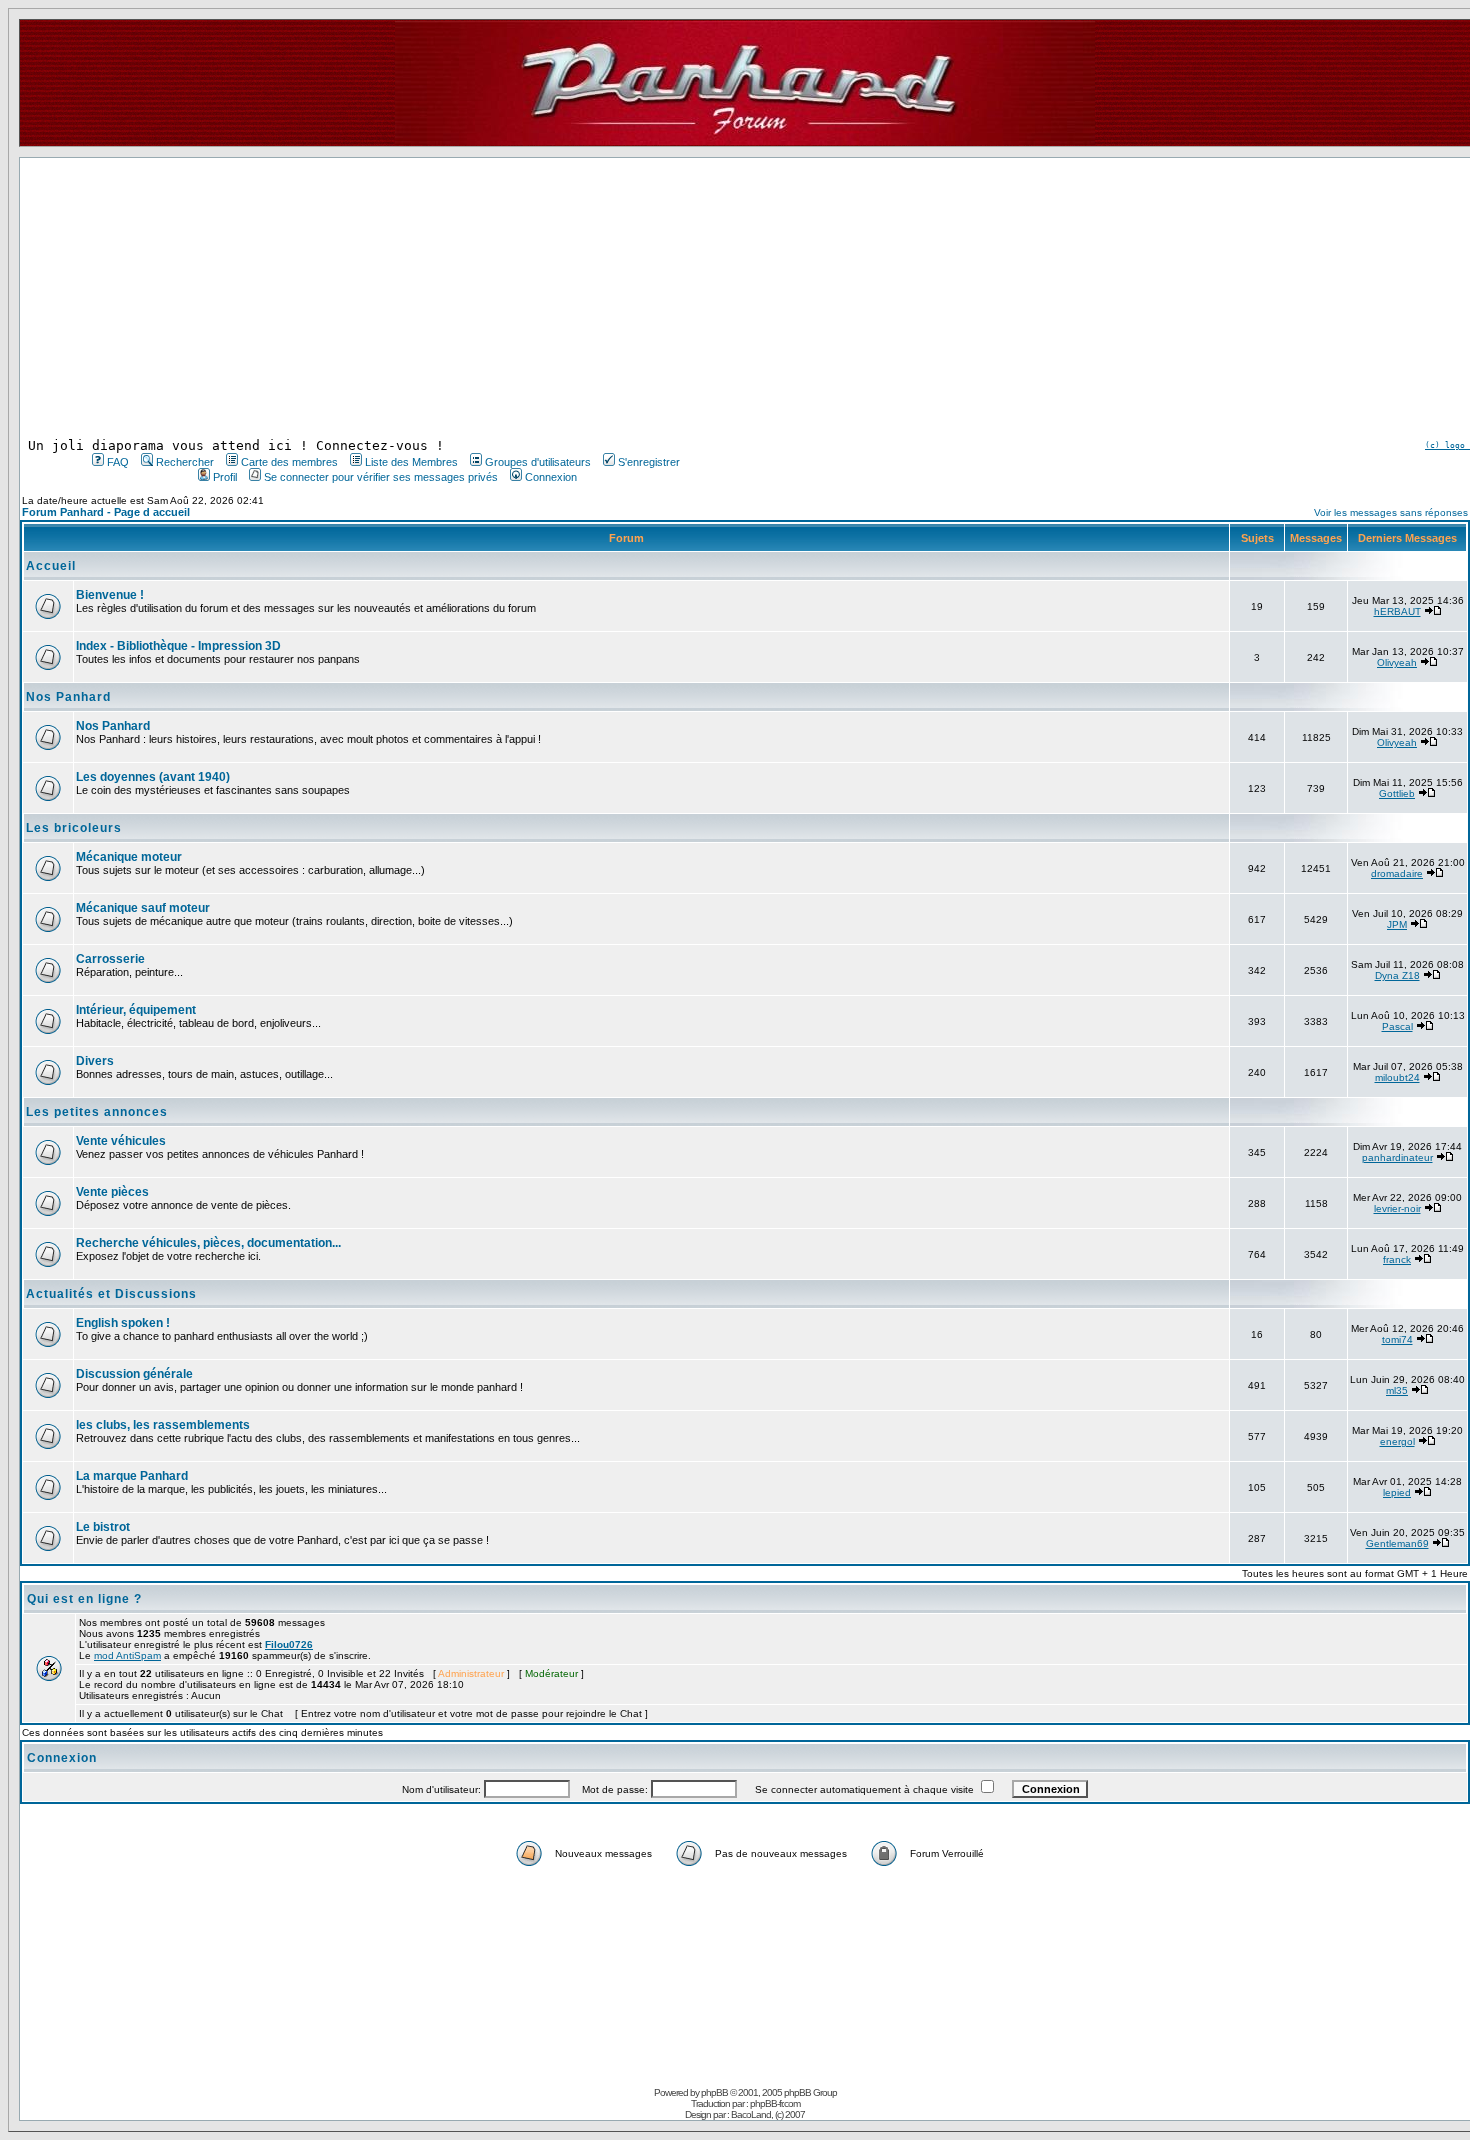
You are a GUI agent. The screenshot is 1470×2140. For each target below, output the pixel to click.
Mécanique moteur (129, 857)
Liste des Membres (411, 462)
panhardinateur (1397, 1157)
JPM (1397, 924)
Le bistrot (103, 1527)
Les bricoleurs (74, 828)
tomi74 (1397, 1339)
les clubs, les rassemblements (163, 1425)
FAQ (118, 462)
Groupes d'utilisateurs (538, 462)
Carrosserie (110, 959)
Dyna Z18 (1397, 975)
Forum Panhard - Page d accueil (106, 512)
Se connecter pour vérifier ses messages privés (381, 477)
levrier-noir (1397, 1208)
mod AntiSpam (127, 1655)
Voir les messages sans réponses (1391, 512)
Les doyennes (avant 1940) (153, 777)
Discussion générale (134, 1374)
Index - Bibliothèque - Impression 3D (178, 646)
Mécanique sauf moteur (143, 908)
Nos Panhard (68, 697)
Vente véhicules (121, 1141)
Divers (95, 1061)
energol (1397, 1441)
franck (1397, 1259)
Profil (225, 477)
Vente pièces (112, 1192)
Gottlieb (1397, 793)
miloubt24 (1397, 1077)
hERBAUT (1397, 611)
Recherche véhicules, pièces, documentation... (208, 1243)
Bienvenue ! (110, 595)
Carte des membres (289, 462)
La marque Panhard (132, 1476)
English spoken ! (123, 1323)
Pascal (1397, 1026)
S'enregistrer (649, 462)
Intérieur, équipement (136, 1010)
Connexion (551, 477)
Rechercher (185, 462)
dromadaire (1397, 873)
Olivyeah (1397, 662)
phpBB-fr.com (775, 2103)
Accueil (51, 566)
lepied (1397, 1492)
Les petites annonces (97, 1112)
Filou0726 (289, 1644)
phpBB (714, 2092)
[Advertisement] (384, 298)
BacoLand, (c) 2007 (768, 2114)
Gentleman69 (1397, 1543)
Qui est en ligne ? (84, 1599)
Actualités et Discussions (111, 1294)
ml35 (1397, 1390)
